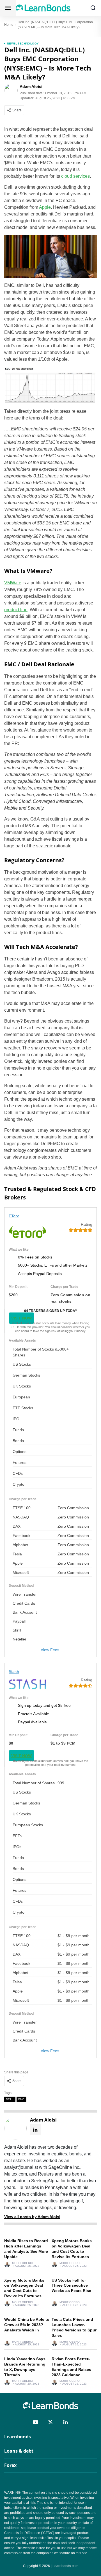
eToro (14, 1216)
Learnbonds (18, 2437)
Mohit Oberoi (23, 2263)
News (12, 44)
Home (9, 25)
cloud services (75, 176)
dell (10, 2099)
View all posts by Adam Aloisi (32, 2217)
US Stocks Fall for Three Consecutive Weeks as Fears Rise (71, 2286)
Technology (28, 44)
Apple (45, 207)
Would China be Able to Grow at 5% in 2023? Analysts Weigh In (27, 2325)
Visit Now (21, 1318)
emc (21, 2099)
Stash (14, 1672)
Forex (10, 2465)
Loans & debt (19, 2451)
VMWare (13, 583)
